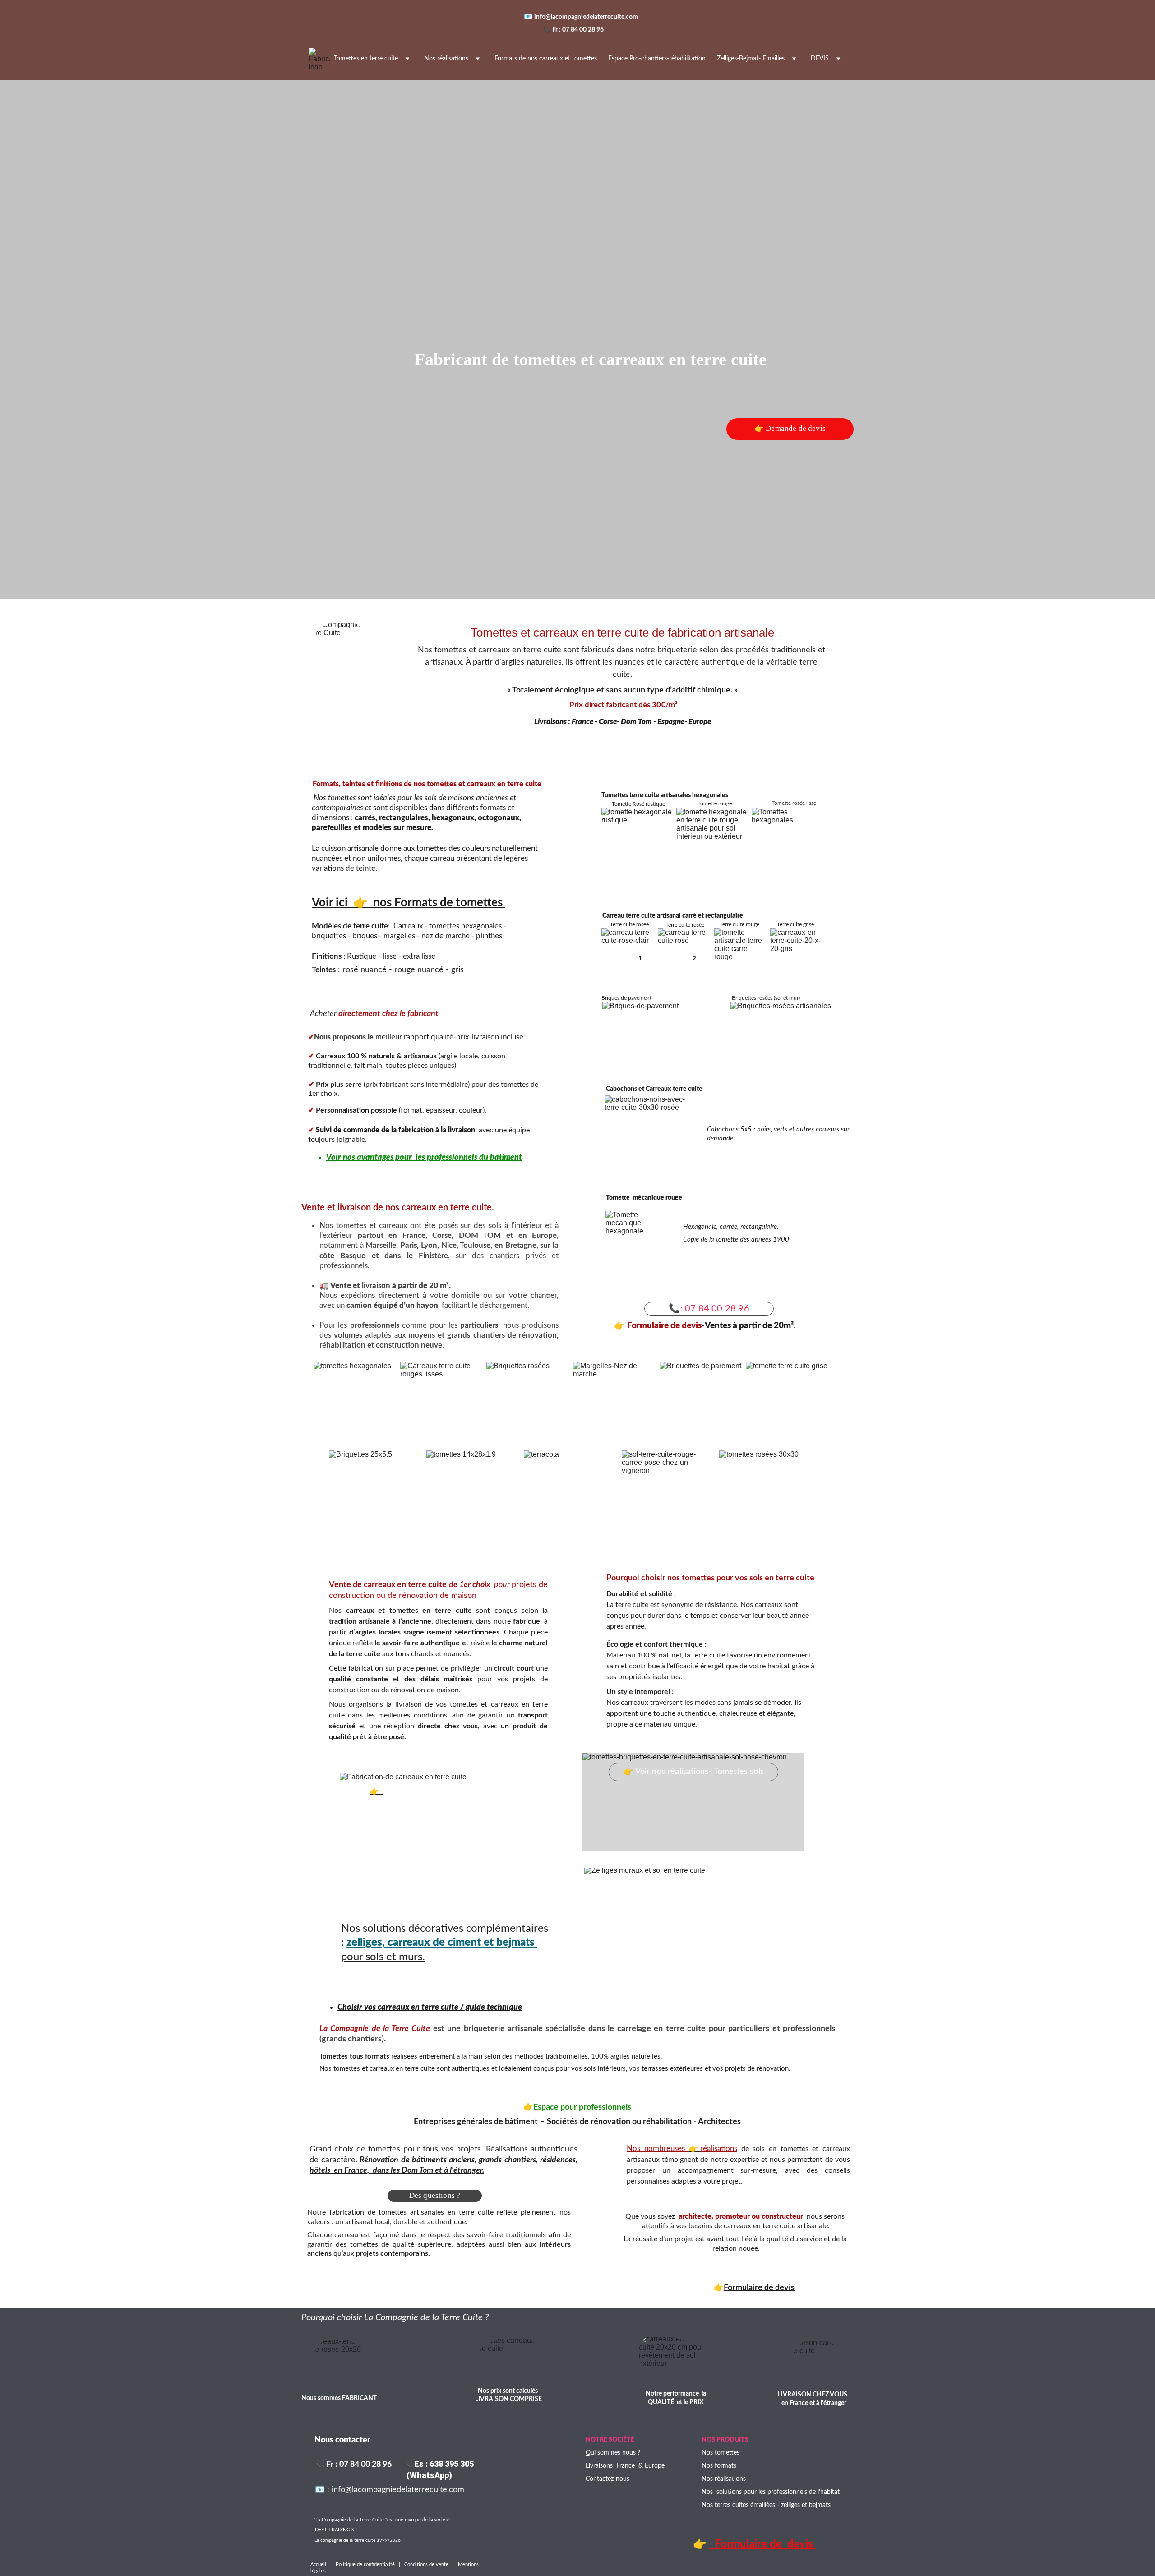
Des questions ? (435, 2195)
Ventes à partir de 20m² (749, 1326)
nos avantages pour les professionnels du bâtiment (432, 1158)
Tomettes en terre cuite (366, 59)
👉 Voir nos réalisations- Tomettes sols (693, 1772)
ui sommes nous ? (615, 2453)
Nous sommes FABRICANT (339, 2398)
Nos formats (719, 2466)
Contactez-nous (608, 2479)
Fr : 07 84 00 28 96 (578, 30)
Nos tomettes (721, 2453)
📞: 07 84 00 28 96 (709, 1309)
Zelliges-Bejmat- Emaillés (751, 59)
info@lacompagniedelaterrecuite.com (587, 17)
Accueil (320, 2564)
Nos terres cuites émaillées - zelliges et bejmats (766, 2505)
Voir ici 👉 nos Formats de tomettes (409, 903)
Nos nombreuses (658, 2149)
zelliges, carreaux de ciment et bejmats (442, 1943)
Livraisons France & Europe (625, 2466)
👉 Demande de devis (790, 428)
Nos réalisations (446, 59)
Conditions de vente (427, 2564)
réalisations (719, 2149)
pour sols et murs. (383, 1957)
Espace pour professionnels (583, 2107)
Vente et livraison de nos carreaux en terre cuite (397, 1208)
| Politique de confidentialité (363, 2564)
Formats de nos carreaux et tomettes (546, 59)
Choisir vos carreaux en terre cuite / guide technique (430, 2008)
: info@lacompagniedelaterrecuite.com (396, 2490)
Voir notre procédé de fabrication (436, 1791)
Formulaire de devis (664, 1326)
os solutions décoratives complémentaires (449, 1929)
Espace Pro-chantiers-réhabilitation (657, 59)
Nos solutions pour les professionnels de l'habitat (771, 2492)
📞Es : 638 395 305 (439, 2464)
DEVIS (820, 59)
